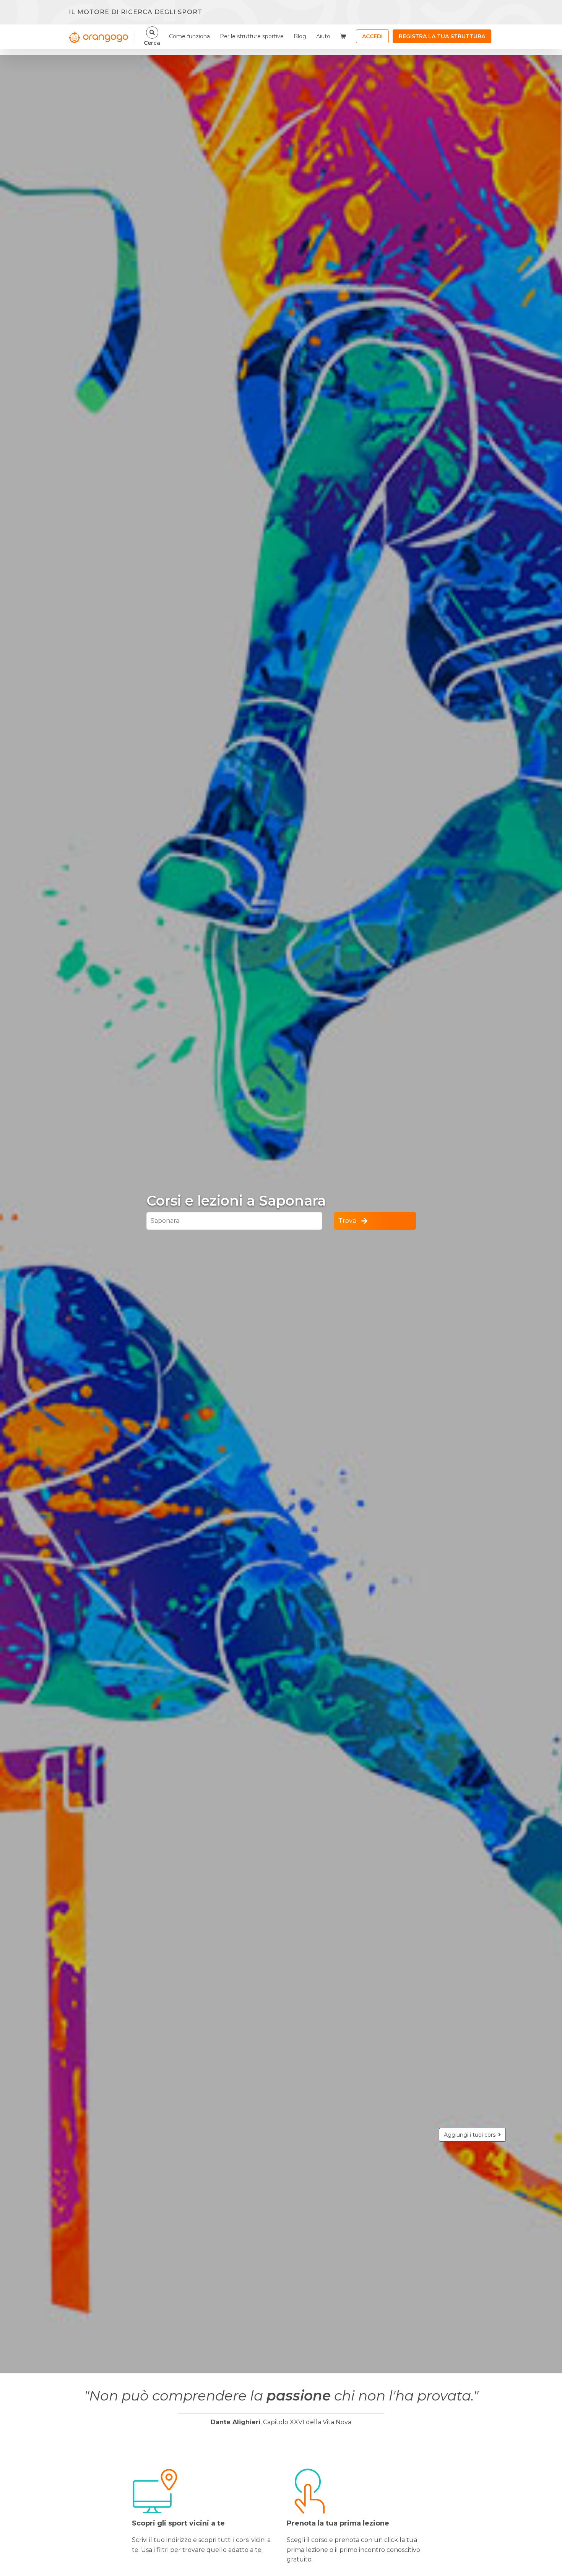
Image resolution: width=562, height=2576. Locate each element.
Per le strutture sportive (252, 36)
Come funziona (189, 36)
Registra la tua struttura (442, 36)
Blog (300, 36)
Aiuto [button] (323, 36)
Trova (347, 1221)
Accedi (372, 36)
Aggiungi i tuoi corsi (471, 2135)
